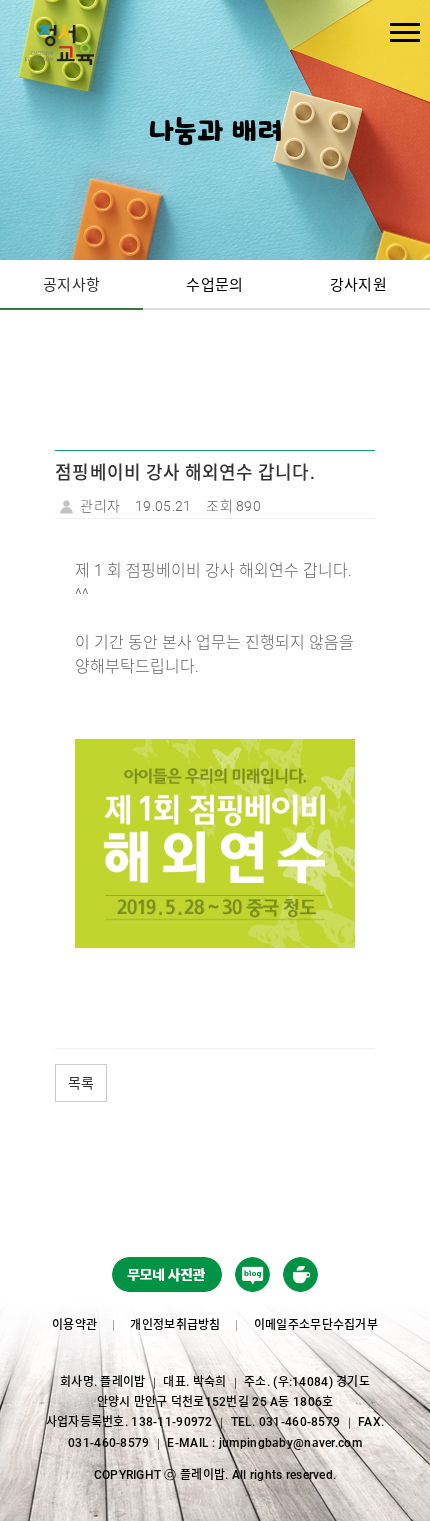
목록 (81, 1083)
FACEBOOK (252, 1278)
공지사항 (71, 285)
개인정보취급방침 (175, 1325)
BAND (167, 1278)
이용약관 (74, 1325)
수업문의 (214, 285)
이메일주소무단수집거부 (316, 1325)
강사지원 (358, 285)
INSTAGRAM (300, 1278)
